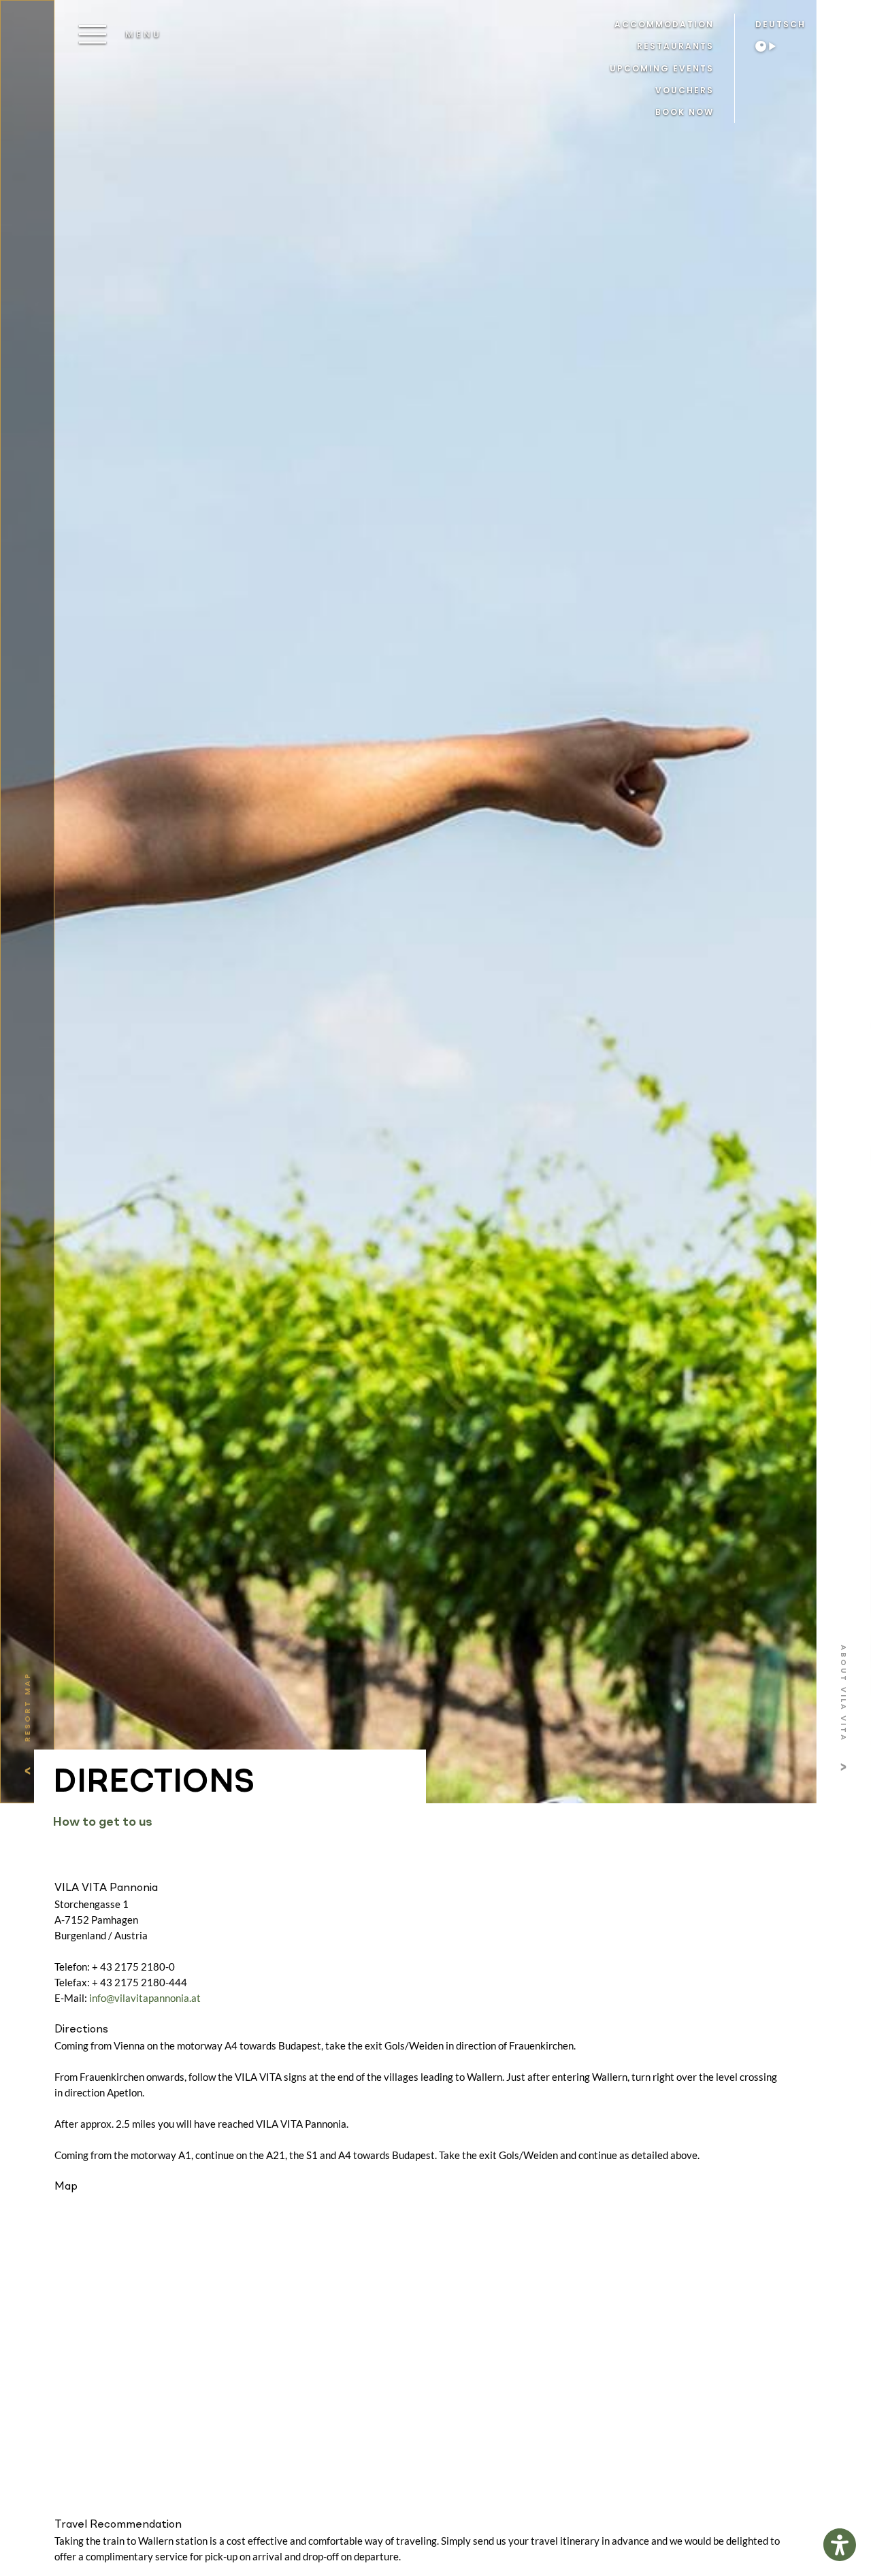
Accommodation (664, 24)
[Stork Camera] (772, 46)
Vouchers (685, 90)
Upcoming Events (662, 68)
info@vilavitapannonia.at (145, 1998)
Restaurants (675, 46)
